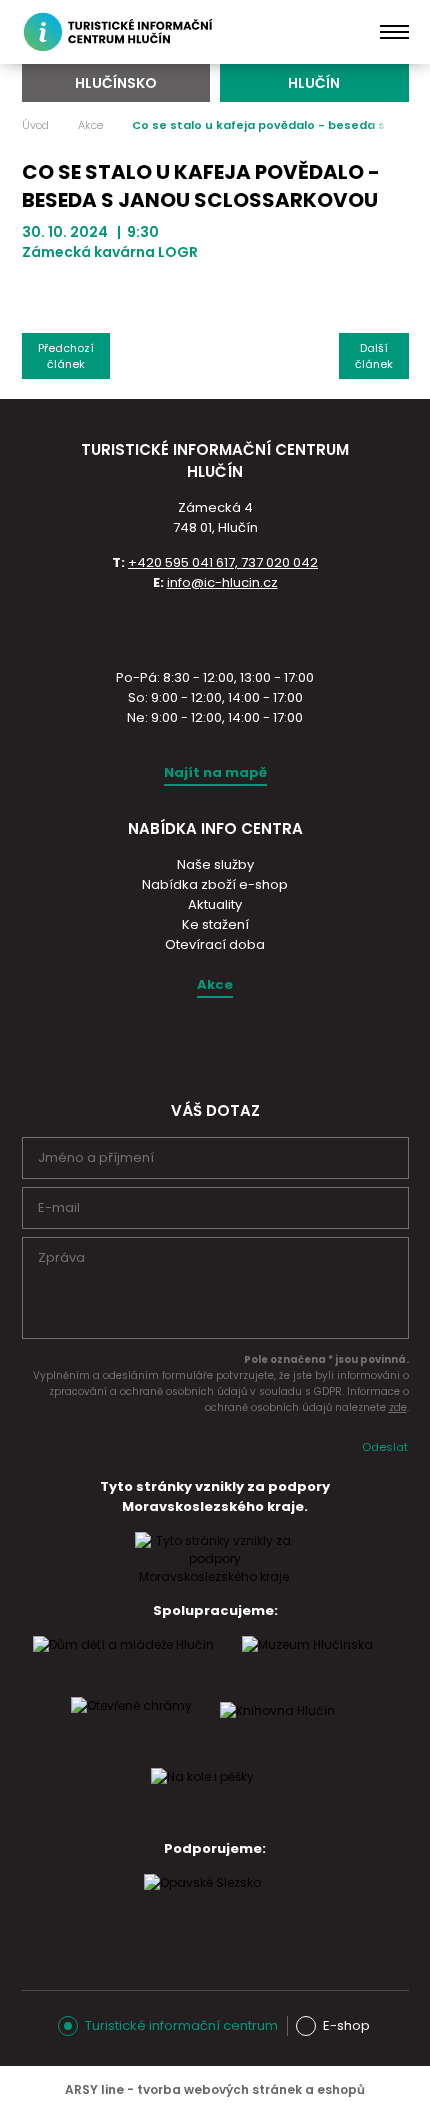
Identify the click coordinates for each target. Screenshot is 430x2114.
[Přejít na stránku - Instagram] (197, 1045)
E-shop (346, 2025)
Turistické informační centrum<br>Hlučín (121, 32)
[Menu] (394, 32)
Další (374, 356)
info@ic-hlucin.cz (222, 582)
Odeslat (385, 1447)
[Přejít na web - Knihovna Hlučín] (277, 1730)
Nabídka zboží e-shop (215, 884)
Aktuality (215, 904)
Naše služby (215, 864)
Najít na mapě (215, 772)
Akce (90, 125)
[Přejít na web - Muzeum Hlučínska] (307, 1664)
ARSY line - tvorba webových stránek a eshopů (215, 2089)
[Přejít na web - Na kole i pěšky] (202, 1796)
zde (398, 1407)
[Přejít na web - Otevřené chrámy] (131, 1725)
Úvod (35, 125)
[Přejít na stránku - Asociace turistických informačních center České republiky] (215, 628)
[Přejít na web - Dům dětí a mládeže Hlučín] (123, 1664)
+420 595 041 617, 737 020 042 (223, 562)
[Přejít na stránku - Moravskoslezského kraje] (215, 1576)
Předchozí (66, 356)
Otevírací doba (215, 944)
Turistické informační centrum (181, 2025)
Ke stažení (215, 924)
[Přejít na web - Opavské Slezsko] (202, 1902)
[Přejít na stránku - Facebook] (232, 1045)
